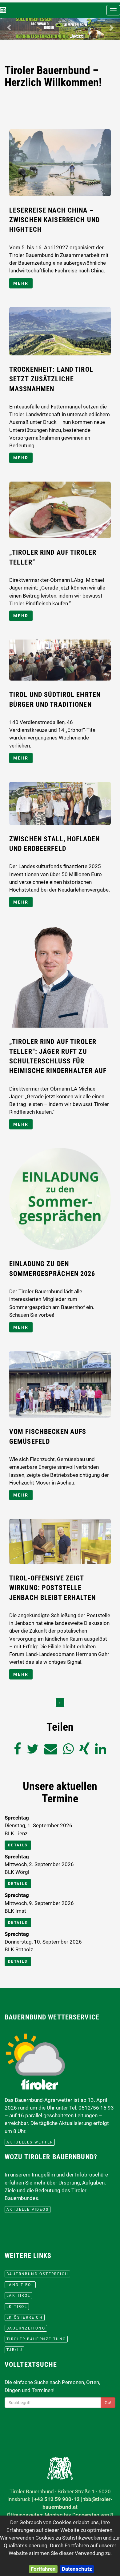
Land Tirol (20, 2285)
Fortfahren (43, 2569)
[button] (9, 28)
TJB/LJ (14, 2350)
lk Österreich (25, 2317)
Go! (108, 2403)
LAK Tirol (18, 2296)
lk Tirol (17, 2307)
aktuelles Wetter (30, 2142)
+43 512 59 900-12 (57, 2499)
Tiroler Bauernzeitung (36, 2339)
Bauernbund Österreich (37, 2274)
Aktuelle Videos (28, 2209)
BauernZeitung (26, 2328)
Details (18, 1845)
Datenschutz (77, 2569)
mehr (21, 283)
